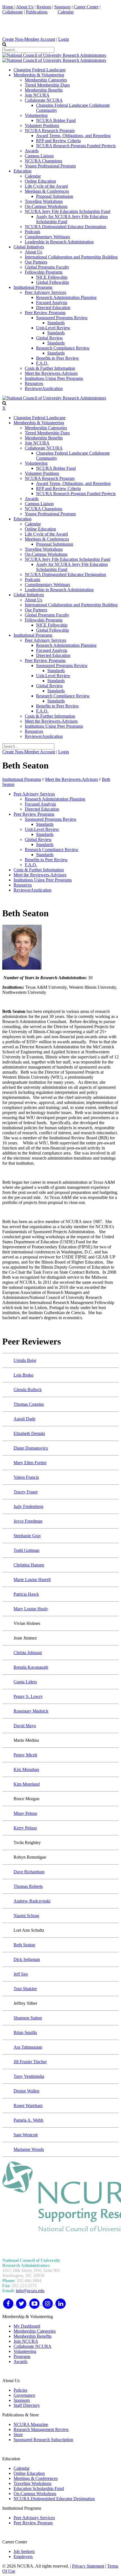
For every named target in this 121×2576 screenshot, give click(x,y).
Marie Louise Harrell (32, 1580)
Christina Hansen (29, 1565)
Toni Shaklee (25, 1989)
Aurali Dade (24, 1419)
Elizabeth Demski (29, 1433)
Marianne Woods (29, 2149)
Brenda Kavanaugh (31, 1667)
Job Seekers (24, 2551)
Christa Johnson (28, 1653)
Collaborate (13, 12)
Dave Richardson (29, 1872)
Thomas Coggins (29, 1404)
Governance (24, 2395)
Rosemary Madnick (31, 1711)
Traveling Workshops (33, 2483)
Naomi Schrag (26, 1916)
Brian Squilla (25, 2032)
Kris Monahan (26, 1769)
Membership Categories (35, 2331)
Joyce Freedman (28, 1521)
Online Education (29, 2473)
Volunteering (25, 2351)
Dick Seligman (27, 1959)
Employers (23, 2556)
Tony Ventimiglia (29, 2076)
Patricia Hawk (26, 1594)
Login (64, 39)
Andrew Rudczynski (32, 1901)
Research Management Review (41, 2429)
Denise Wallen (26, 2091)
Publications (37, 12)
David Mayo (25, 1726)
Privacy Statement (88, 2566)
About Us (25, 7)
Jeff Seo (21, 1974)
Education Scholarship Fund (39, 2488)
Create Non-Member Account (29, 39)
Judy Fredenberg (28, 1506)
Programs (22, 2356)
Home (8, 7)
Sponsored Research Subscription (43, 2440)
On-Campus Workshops (35, 2494)
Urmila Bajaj (25, 1360)
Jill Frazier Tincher (30, 2062)
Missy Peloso (25, 1813)
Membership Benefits (33, 2336)
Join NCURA (26, 2341)
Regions (44, 7)
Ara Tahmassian (28, 2047)
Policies (20, 2390)
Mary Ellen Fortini (30, 1463)
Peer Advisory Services (34, 2518)
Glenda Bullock (28, 1390)
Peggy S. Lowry (28, 1696)
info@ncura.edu (30, 2291)
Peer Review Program (33, 2523)
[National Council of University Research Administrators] (54, 55)
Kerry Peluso (25, 1828)
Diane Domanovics (31, 1448)
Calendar (66, 12)
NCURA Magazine (31, 2424)
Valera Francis (26, 1477)
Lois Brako (23, 1375)
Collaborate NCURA (33, 2346)
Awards (20, 2361)
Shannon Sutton (28, 2018)
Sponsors (62, 7)
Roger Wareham (28, 2106)
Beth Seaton (24, 1945)
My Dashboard (27, 2326)
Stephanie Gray (27, 1536)
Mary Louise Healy (31, 1609)
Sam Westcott (26, 2135)
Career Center (86, 7)
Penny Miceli (25, 1755)
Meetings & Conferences (36, 2478)
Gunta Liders (25, 1682)
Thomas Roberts (28, 1886)
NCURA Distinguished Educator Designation (54, 2499)
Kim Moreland (27, 1784)
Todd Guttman (26, 1550)
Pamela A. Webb (28, 2120)
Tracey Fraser (26, 1492)
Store (18, 2435)
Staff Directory (27, 2405)
